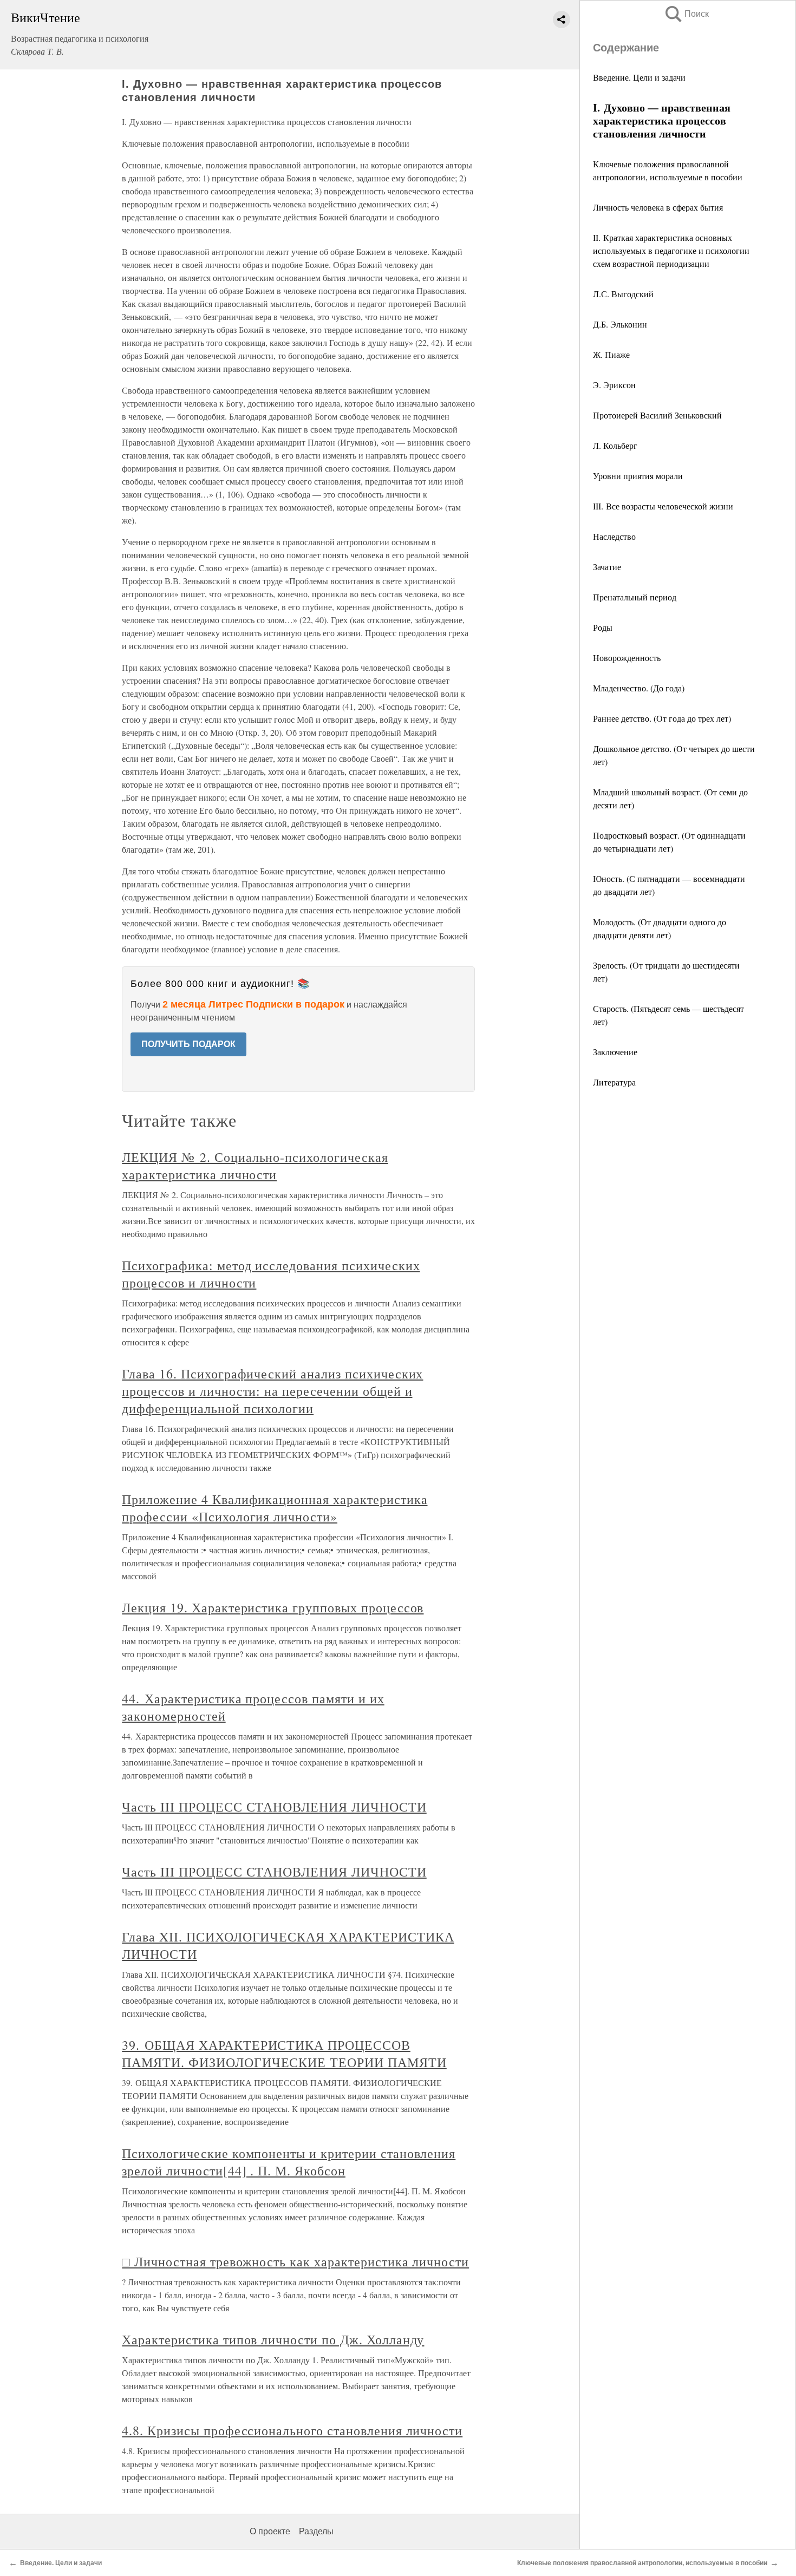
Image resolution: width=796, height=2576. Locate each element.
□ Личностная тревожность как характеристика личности (295, 2261)
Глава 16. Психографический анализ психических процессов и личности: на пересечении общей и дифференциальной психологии (272, 1391)
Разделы (316, 2531)
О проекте (270, 2531)
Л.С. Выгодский (623, 294)
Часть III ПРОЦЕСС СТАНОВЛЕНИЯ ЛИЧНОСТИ (274, 1807)
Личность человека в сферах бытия (658, 207)
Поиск (686, 14)
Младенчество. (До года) (639, 688)
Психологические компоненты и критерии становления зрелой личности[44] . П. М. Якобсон (289, 2162)
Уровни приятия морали (638, 476)
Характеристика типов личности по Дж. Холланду (273, 2339)
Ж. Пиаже (611, 354)
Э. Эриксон (614, 385)
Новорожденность (627, 658)
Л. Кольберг (615, 445)
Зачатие (607, 567)
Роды (603, 627)
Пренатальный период (635, 597)
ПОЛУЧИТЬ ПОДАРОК (188, 1044)
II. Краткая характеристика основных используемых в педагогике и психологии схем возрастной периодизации (671, 250)
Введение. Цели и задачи (639, 77)
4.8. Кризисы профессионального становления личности (292, 2430)
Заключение (615, 1052)
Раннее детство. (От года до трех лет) (662, 718)
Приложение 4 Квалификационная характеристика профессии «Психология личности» (275, 1508)
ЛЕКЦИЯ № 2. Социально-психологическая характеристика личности (255, 1166)
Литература (614, 1082)
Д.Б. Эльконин (620, 324)
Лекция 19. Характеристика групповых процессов (273, 1607)
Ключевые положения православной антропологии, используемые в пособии (642, 2563)
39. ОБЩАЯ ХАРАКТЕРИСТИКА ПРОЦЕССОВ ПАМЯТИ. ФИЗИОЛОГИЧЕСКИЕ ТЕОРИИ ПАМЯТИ (284, 2054)
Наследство (614, 536)
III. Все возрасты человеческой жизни (663, 506)
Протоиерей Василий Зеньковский (657, 415)
